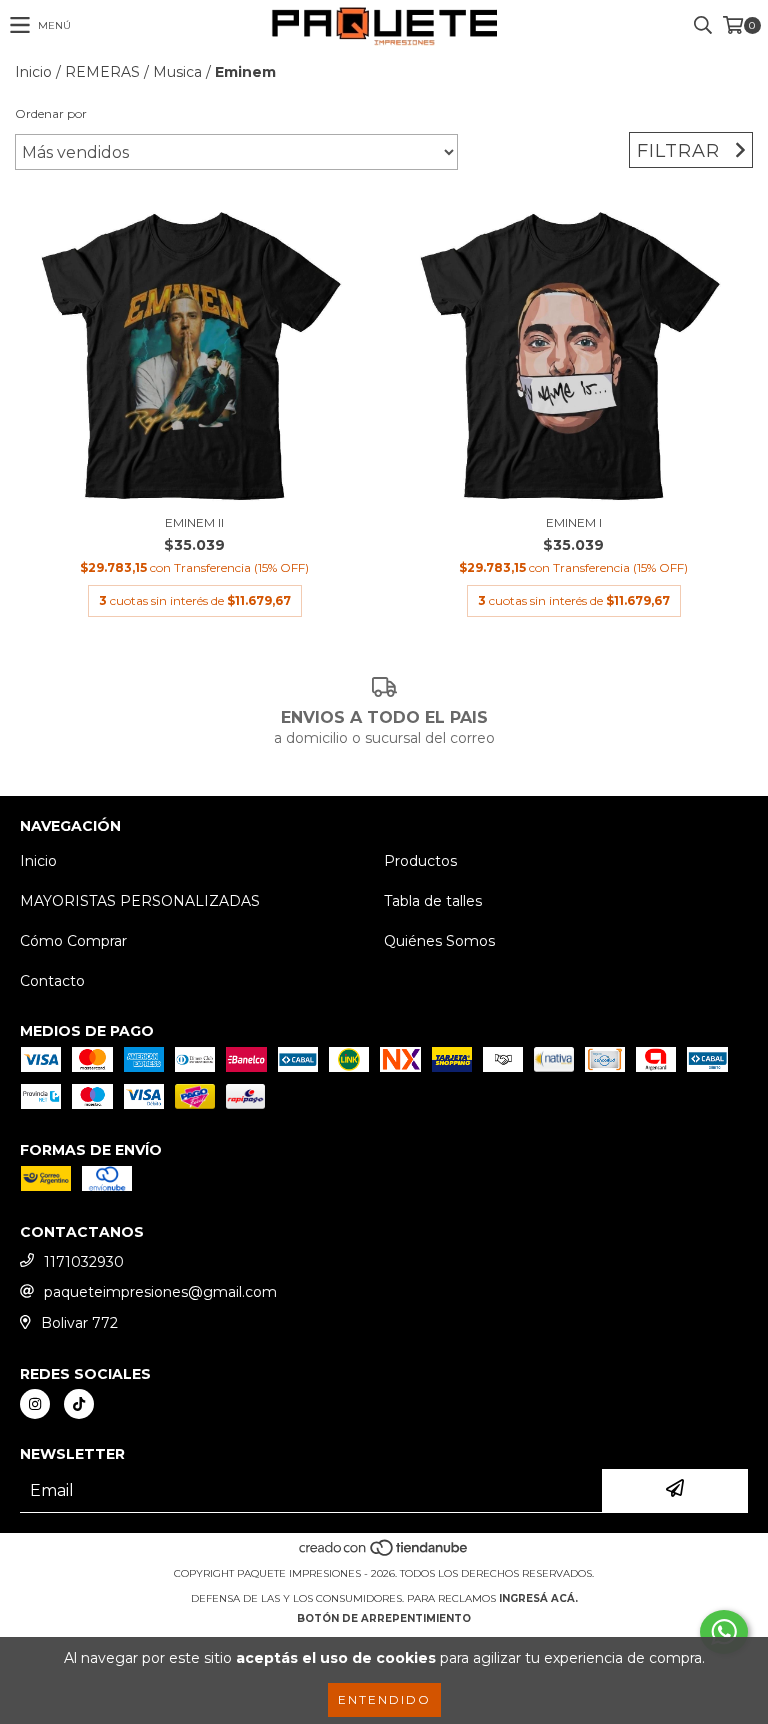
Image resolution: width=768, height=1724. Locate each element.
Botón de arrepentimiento (384, 1618)
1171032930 (84, 1262)
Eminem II (194, 522)
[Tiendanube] (384, 1553)
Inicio (33, 72)
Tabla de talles (433, 901)
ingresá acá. (538, 1598)
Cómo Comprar (73, 941)
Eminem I (574, 522)
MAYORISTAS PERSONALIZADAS (140, 901)
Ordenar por (51, 113)
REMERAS (102, 72)
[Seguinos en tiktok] (79, 1404)
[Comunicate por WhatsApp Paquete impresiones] (724, 1632)
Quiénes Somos (439, 941)
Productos (420, 861)
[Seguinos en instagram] (35, 1404)
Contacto (52, 981)
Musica (177, 72)
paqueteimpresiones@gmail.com (160, 1292)
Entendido (384, 1699)
